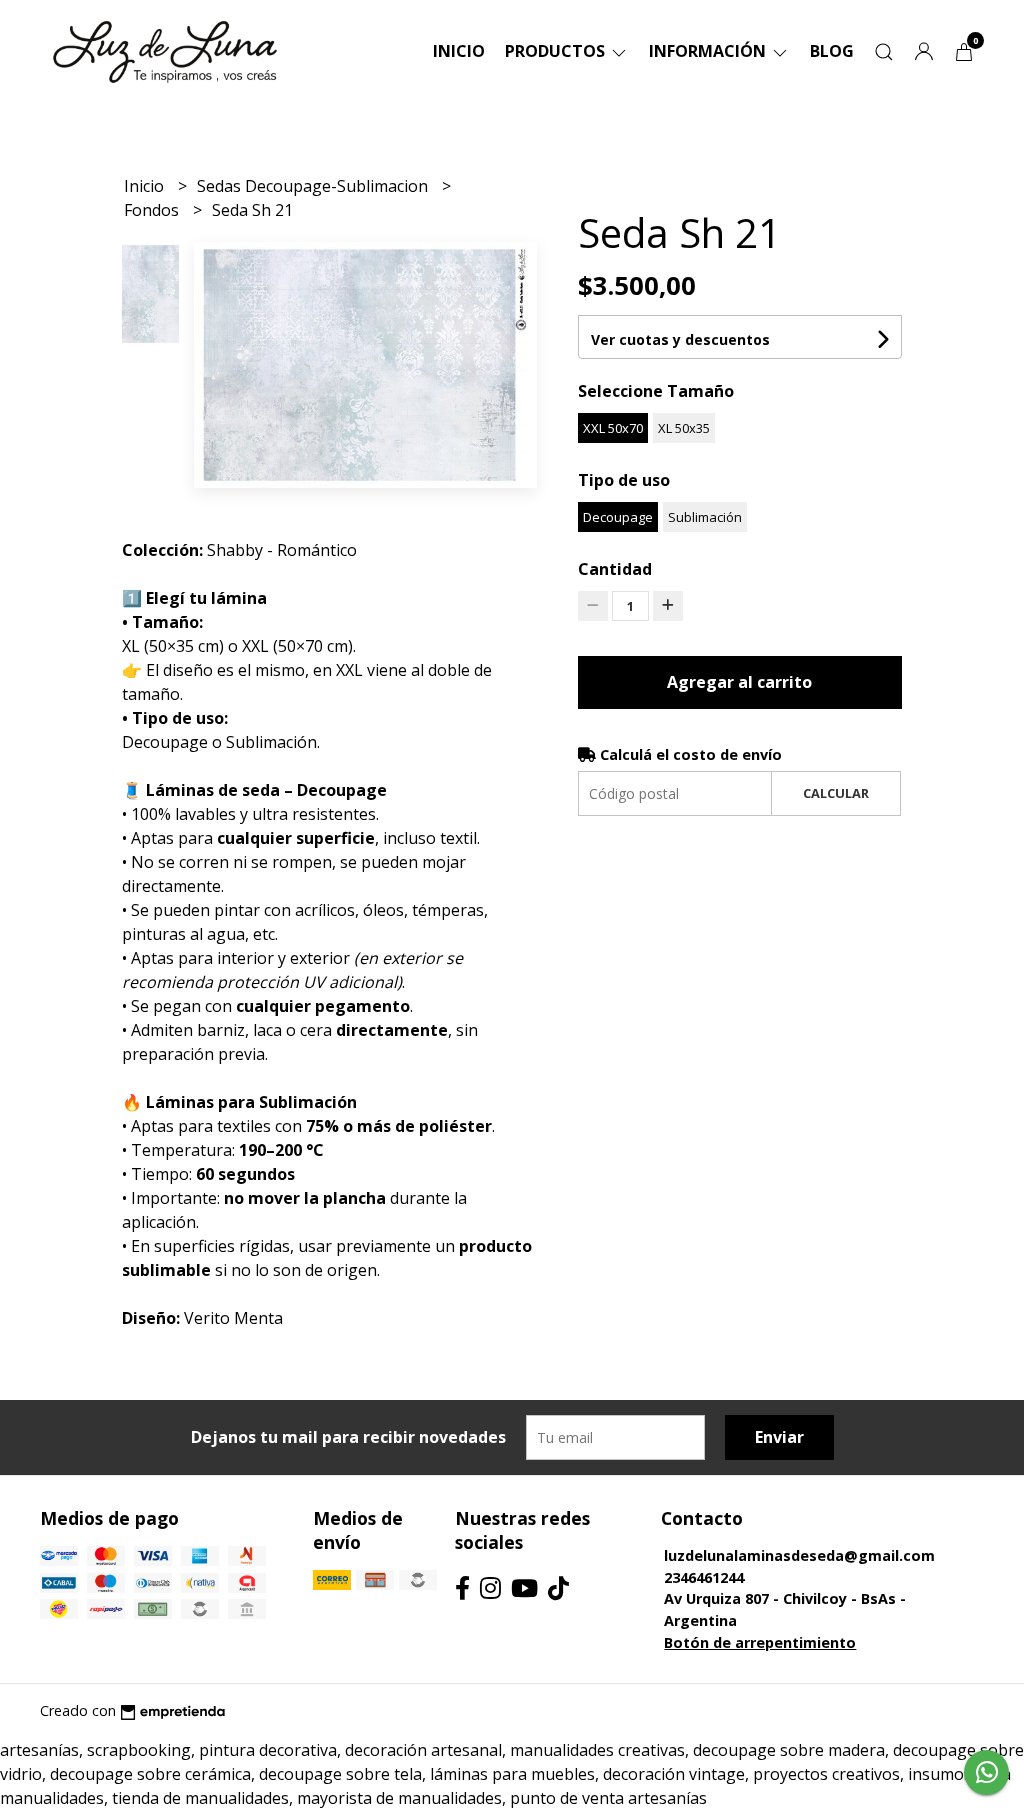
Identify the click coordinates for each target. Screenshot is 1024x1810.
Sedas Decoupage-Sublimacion (314, 186)
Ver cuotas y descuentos (680, 339)
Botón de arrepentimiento (760, 1642)
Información (709, 51)
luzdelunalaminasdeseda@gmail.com (799, 1555)
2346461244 (704, 1577)
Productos (557, 51)
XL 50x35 (684, 428)
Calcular (836, 793)
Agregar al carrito (739, 682)
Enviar (779, 1437)
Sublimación (705, 517)
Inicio (459, 51)
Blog (832, 51)
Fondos (153, 210)
